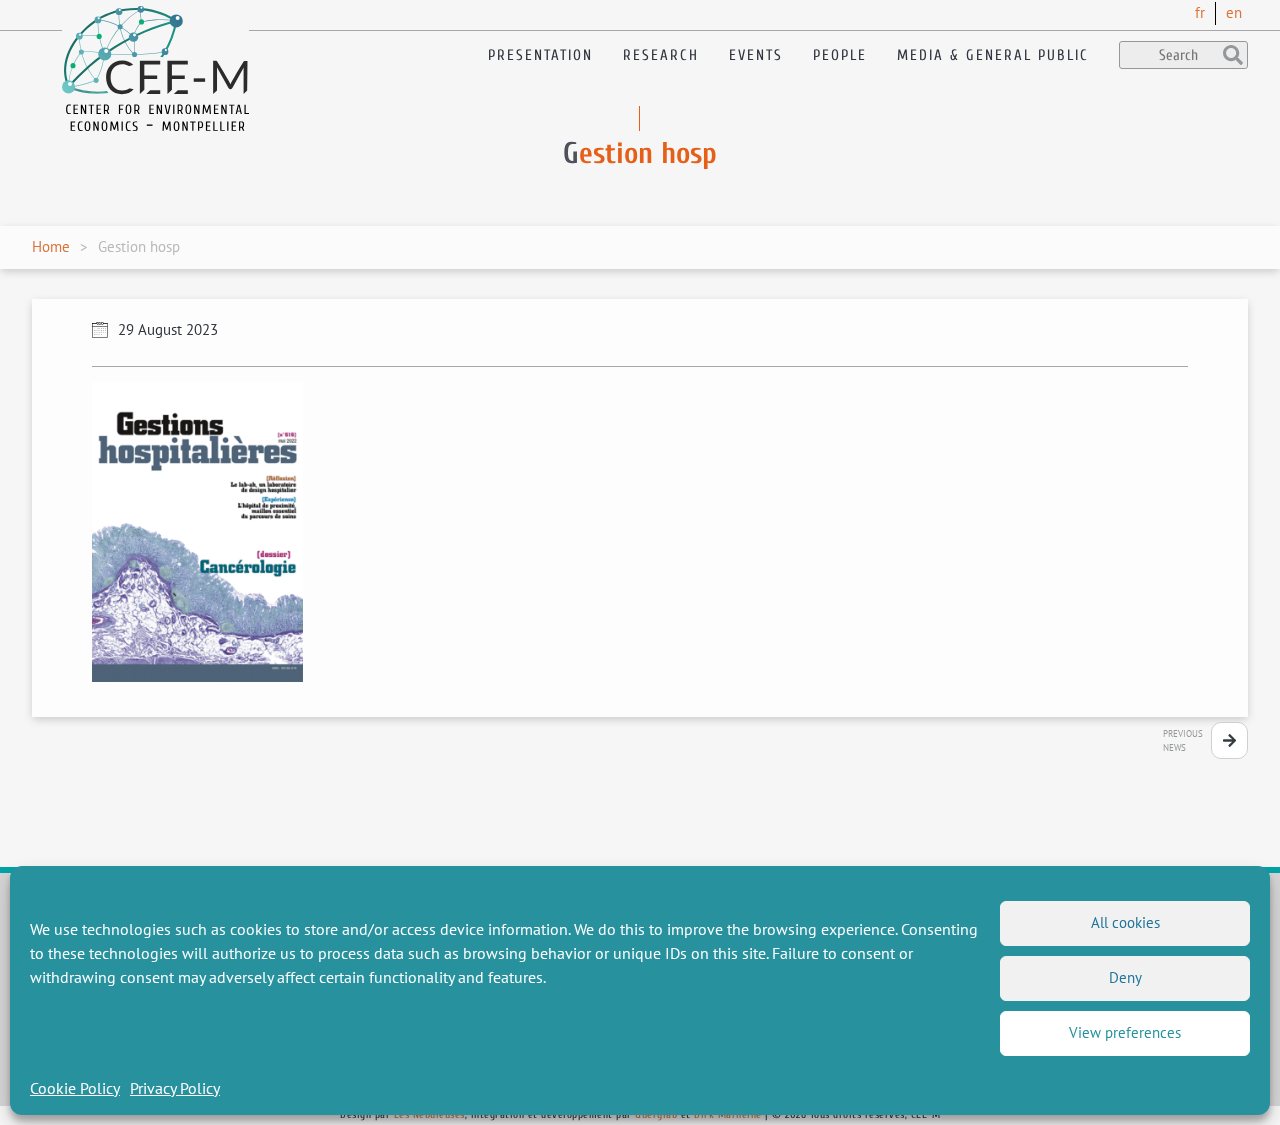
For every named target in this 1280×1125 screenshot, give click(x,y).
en (1234, 12)
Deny (1125, 977)
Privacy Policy (175, 1088)
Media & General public (993, 55)
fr (1200, 12)
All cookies (1125, 922)
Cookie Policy (75, 1088)
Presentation (540, 55)
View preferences (1125, 1032)
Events (756, 55)
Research (661, 55)
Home (51, 246)
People (840, 55)
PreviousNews (1183, 740)
